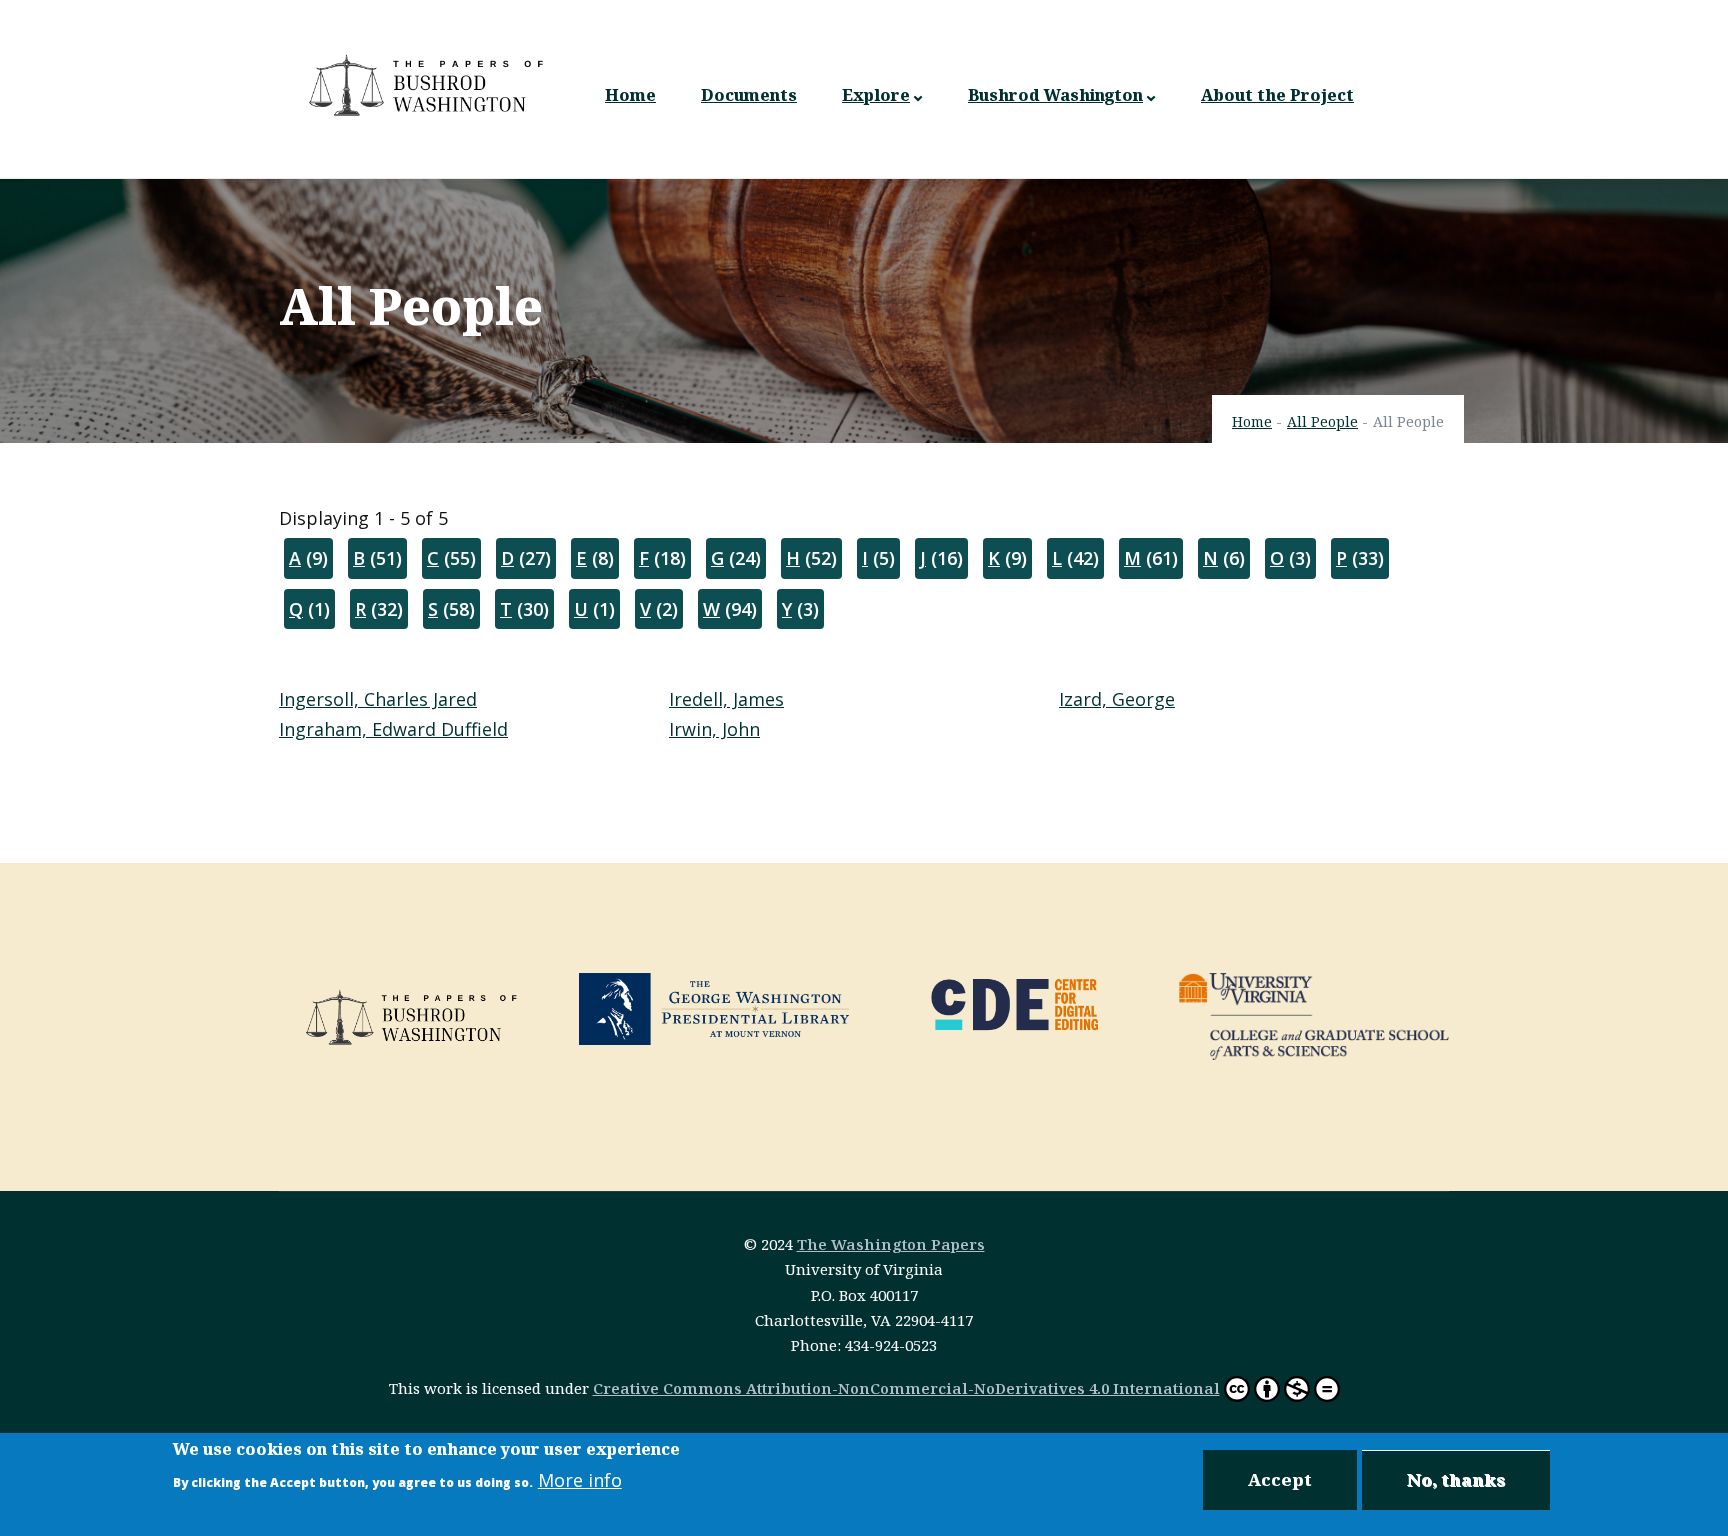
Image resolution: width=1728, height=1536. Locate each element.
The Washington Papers (891, 1244)
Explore (876, 95)
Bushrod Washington (1055, 95)
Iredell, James (726, 699)
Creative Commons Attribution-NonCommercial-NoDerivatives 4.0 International (906, 1388)
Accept (1280, 1479)
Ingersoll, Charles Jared (378, 699)
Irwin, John (714, 729)
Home (630, 95)
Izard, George (1117, 699)
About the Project (1277, 95)
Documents (749, 95)
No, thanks (1456, 1479)
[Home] (429, 85)
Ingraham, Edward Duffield (393, 729)
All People (1322, 421)
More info (580, 1480)
